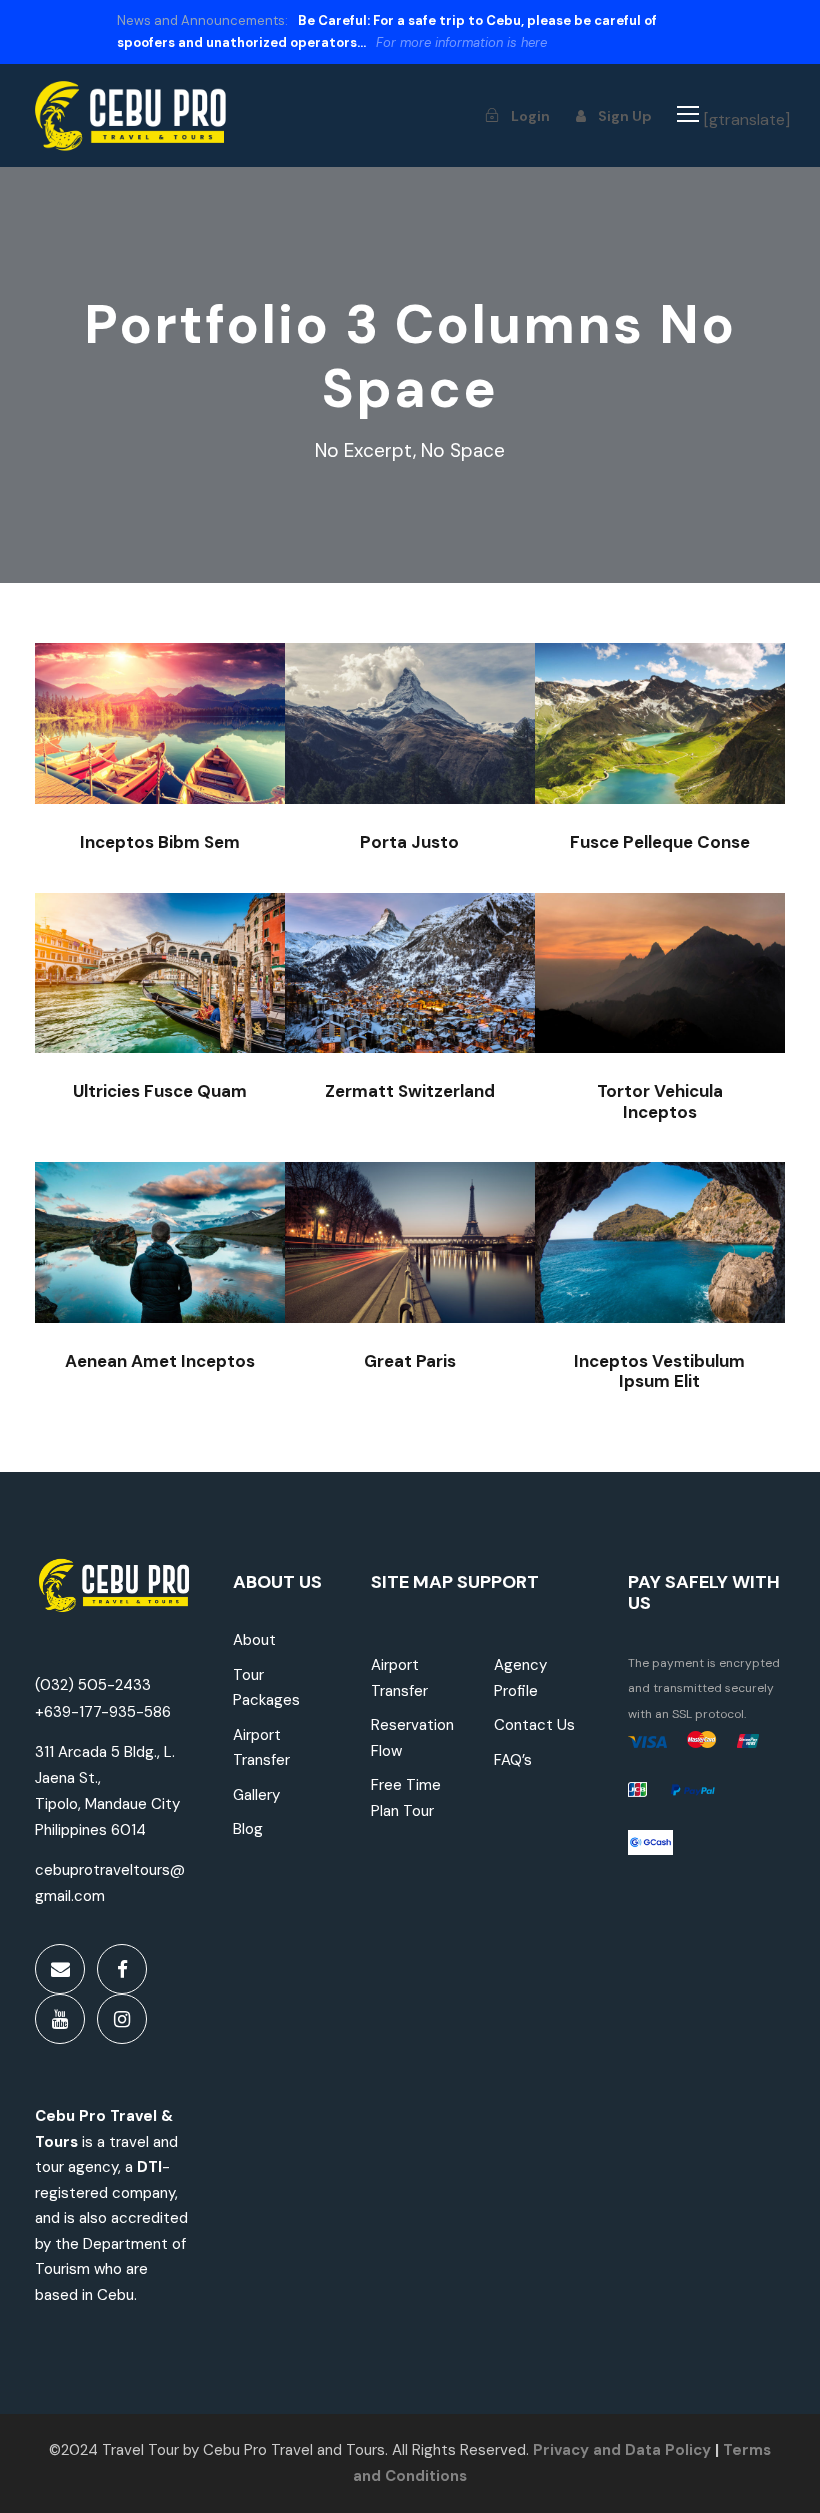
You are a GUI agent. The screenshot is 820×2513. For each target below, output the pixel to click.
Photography (410, 1296)
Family (152, 1287)
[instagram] (122, 2019)
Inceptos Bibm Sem (159, 737)
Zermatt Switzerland (410, 986)
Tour (204, 778)
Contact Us (534, 1725)
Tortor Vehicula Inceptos (660, 986)
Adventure (136, 778)
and (605, 2450)
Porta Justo (409, 738)
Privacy (561, 2450)
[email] (60, 1969)
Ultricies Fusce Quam (160, 986)
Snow (454, 768)
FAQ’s (513, 1760)
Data (641, 2450)
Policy (688, 2450)
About (254, 1640)
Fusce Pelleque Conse (660, 727)
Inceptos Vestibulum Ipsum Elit (660, 1246)
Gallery (256, 1795)
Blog (248, 1829)
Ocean (386, 1027)
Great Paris (409, 1246)
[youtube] (60, 2019)
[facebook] (122, 1969)
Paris (402, 1276)
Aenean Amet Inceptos (160, 1246)
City (204, 1027)
